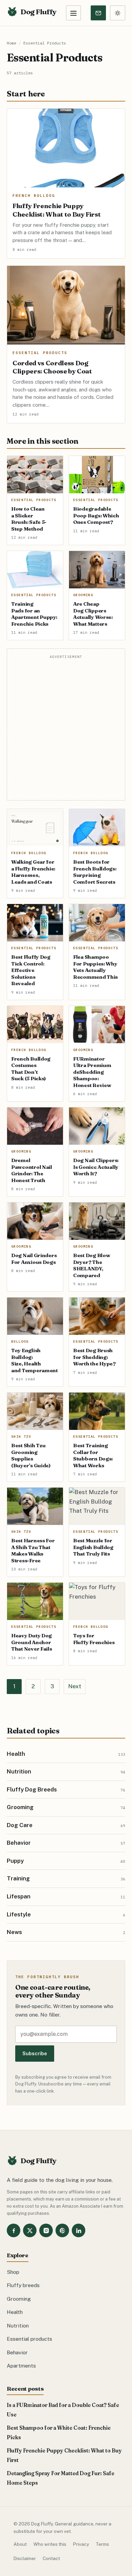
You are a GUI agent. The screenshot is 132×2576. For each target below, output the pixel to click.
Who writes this (50, 2544)
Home (12, 43)
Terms (102, 2544)
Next (75, 1686)
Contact (51, 2558)
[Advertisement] (66, 729)
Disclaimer (25, 2558)
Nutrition (18, 2325)
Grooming (19, 2299)
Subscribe (35, 2053)
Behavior (17, 2352)
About (20, 2544)
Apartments (21, 2366)
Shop (13, 2272)
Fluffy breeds (23, 2285)
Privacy (81, 2544)
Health (15, 2312)
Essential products (29, 2339)
